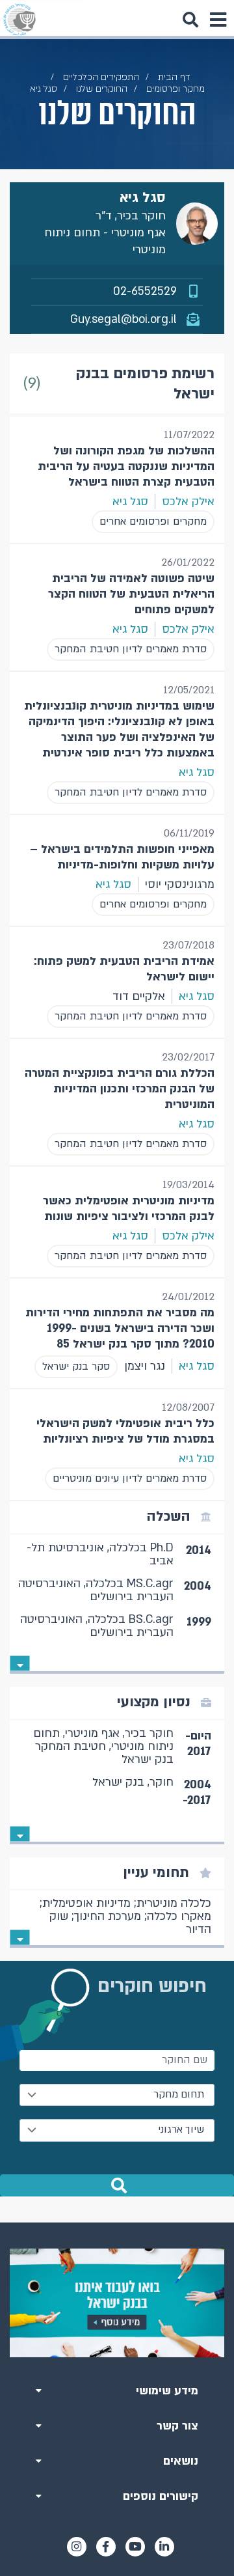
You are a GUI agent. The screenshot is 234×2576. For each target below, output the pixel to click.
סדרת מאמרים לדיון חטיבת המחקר (131, 649)
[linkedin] (164, 2547)
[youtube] (135, 2547)
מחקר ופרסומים (175, 89)
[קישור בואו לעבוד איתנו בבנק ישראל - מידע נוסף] (117, 2303)
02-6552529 (145, 291)
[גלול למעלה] (117, 2223)
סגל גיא (130, 502)
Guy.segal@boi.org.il (123, 319)
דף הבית (174, 77)
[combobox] (117, 2095)
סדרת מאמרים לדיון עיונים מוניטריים (130, 1478)
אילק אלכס (188, 502)
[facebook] (106, 2547)
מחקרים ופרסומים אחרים (153, 521)
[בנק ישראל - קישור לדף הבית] (19, 20)
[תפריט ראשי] (218, 20)
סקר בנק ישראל (76, 1366)
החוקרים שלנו (102, 89)
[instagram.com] (77, 2547)
